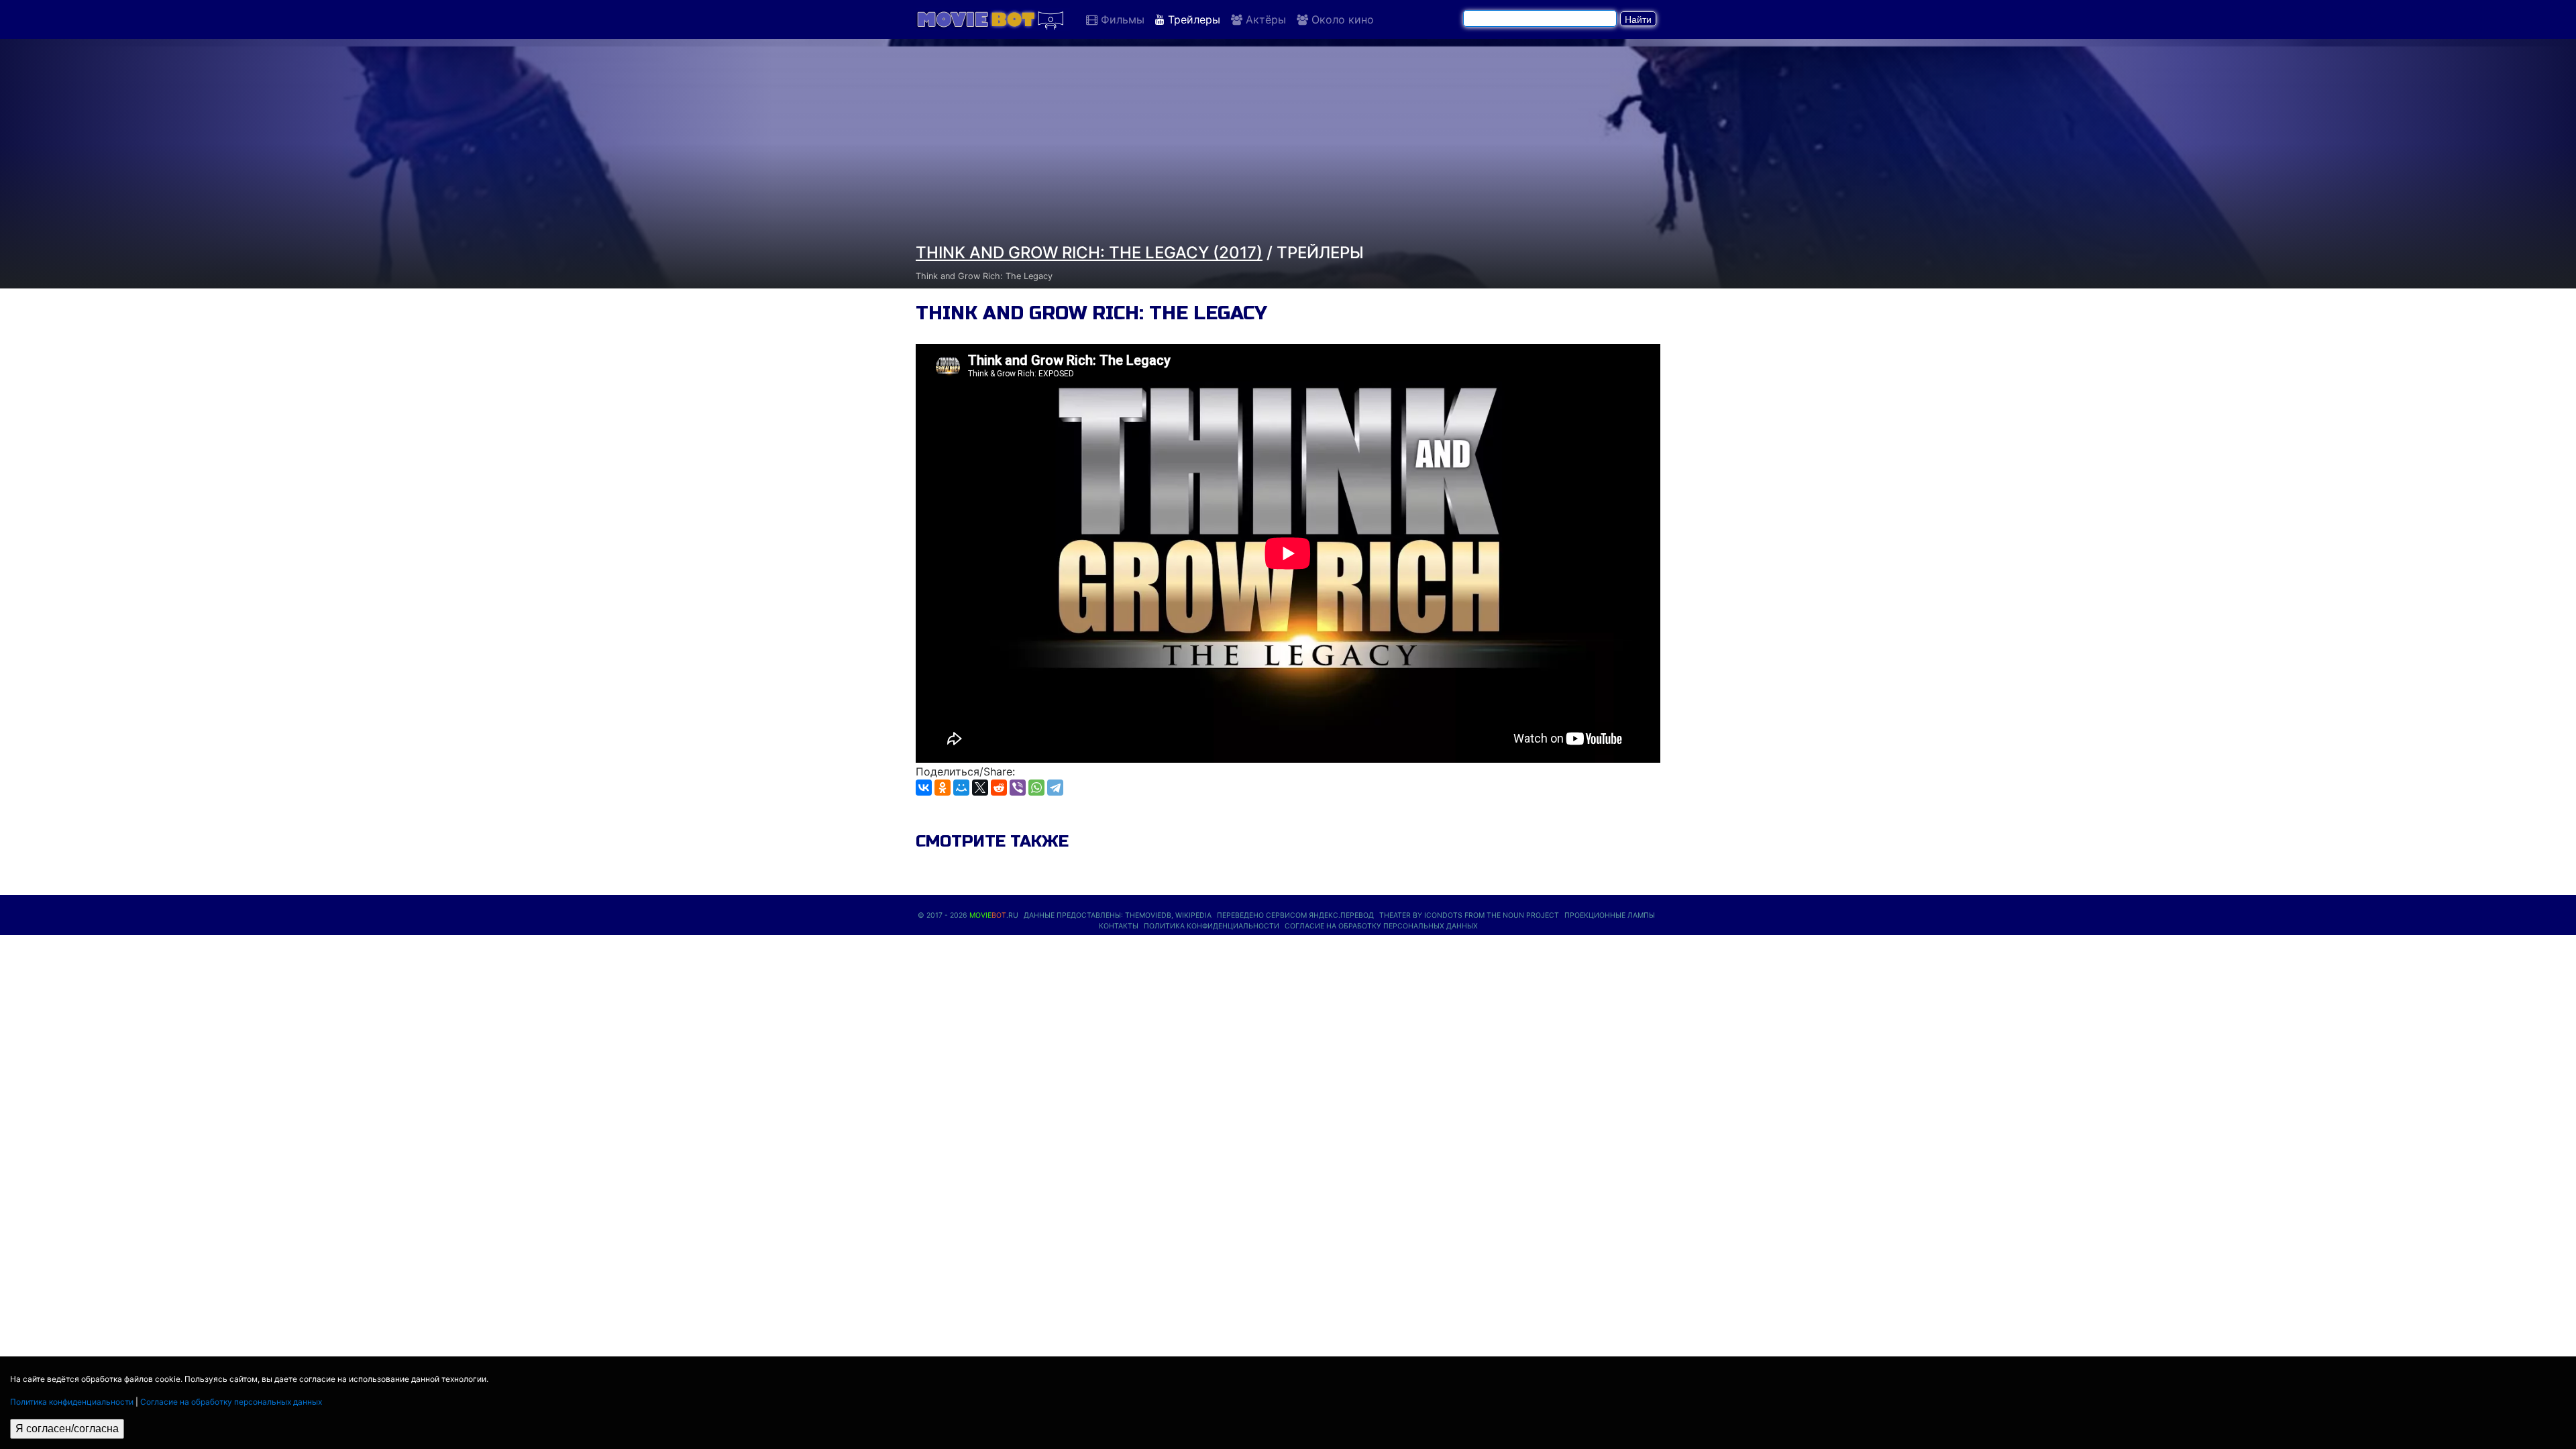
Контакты (1119, 926)
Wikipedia (1193, 915)
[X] (980, 788)
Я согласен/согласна (67, 1429)
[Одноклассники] (943, 788)
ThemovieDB (1148, 915)
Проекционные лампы (1610, 915)
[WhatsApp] (1036, 788)
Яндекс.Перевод (1341, 915)
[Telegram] (1055, 788)
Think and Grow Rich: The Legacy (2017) (1089, 253)
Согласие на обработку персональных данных (231, 1402)
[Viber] (1018, 788)
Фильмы (1121, 19)
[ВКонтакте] (924, 788)
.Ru (994, 915)
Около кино (1341, 19)
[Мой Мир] (961, 788)
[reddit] (999, 788)
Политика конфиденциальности (72, 1402)
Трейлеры (1192, 19)
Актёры (1264, 19)
